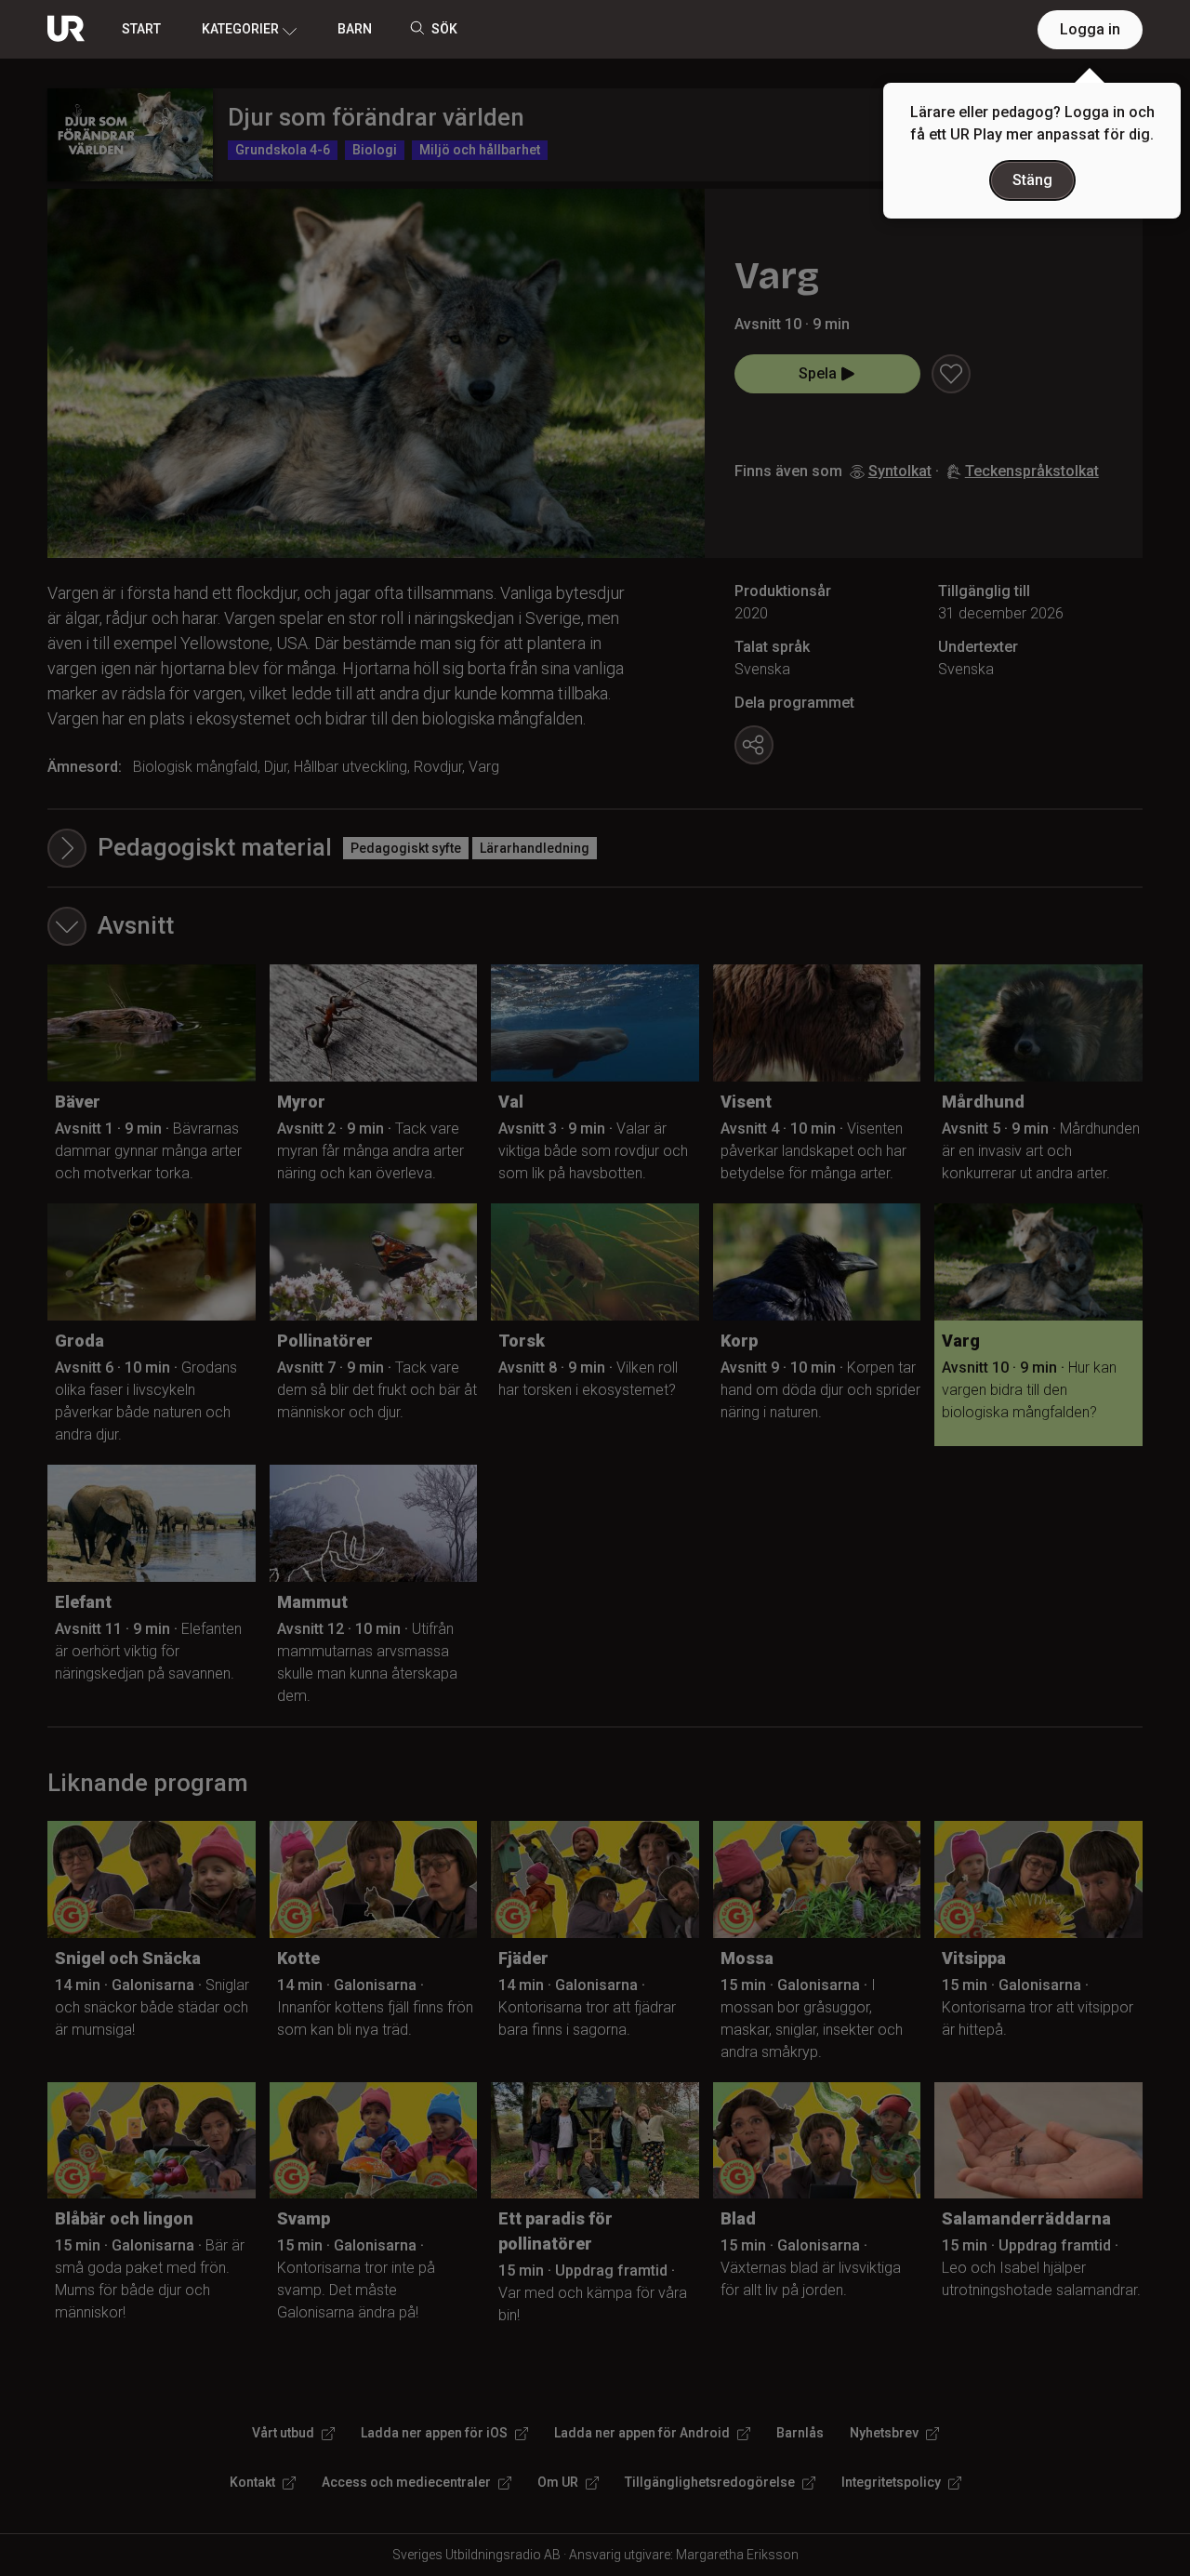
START (141, 29)
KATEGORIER (240, 29)
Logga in (1090, 29)
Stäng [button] (1032, 180)
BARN (355, 29)
